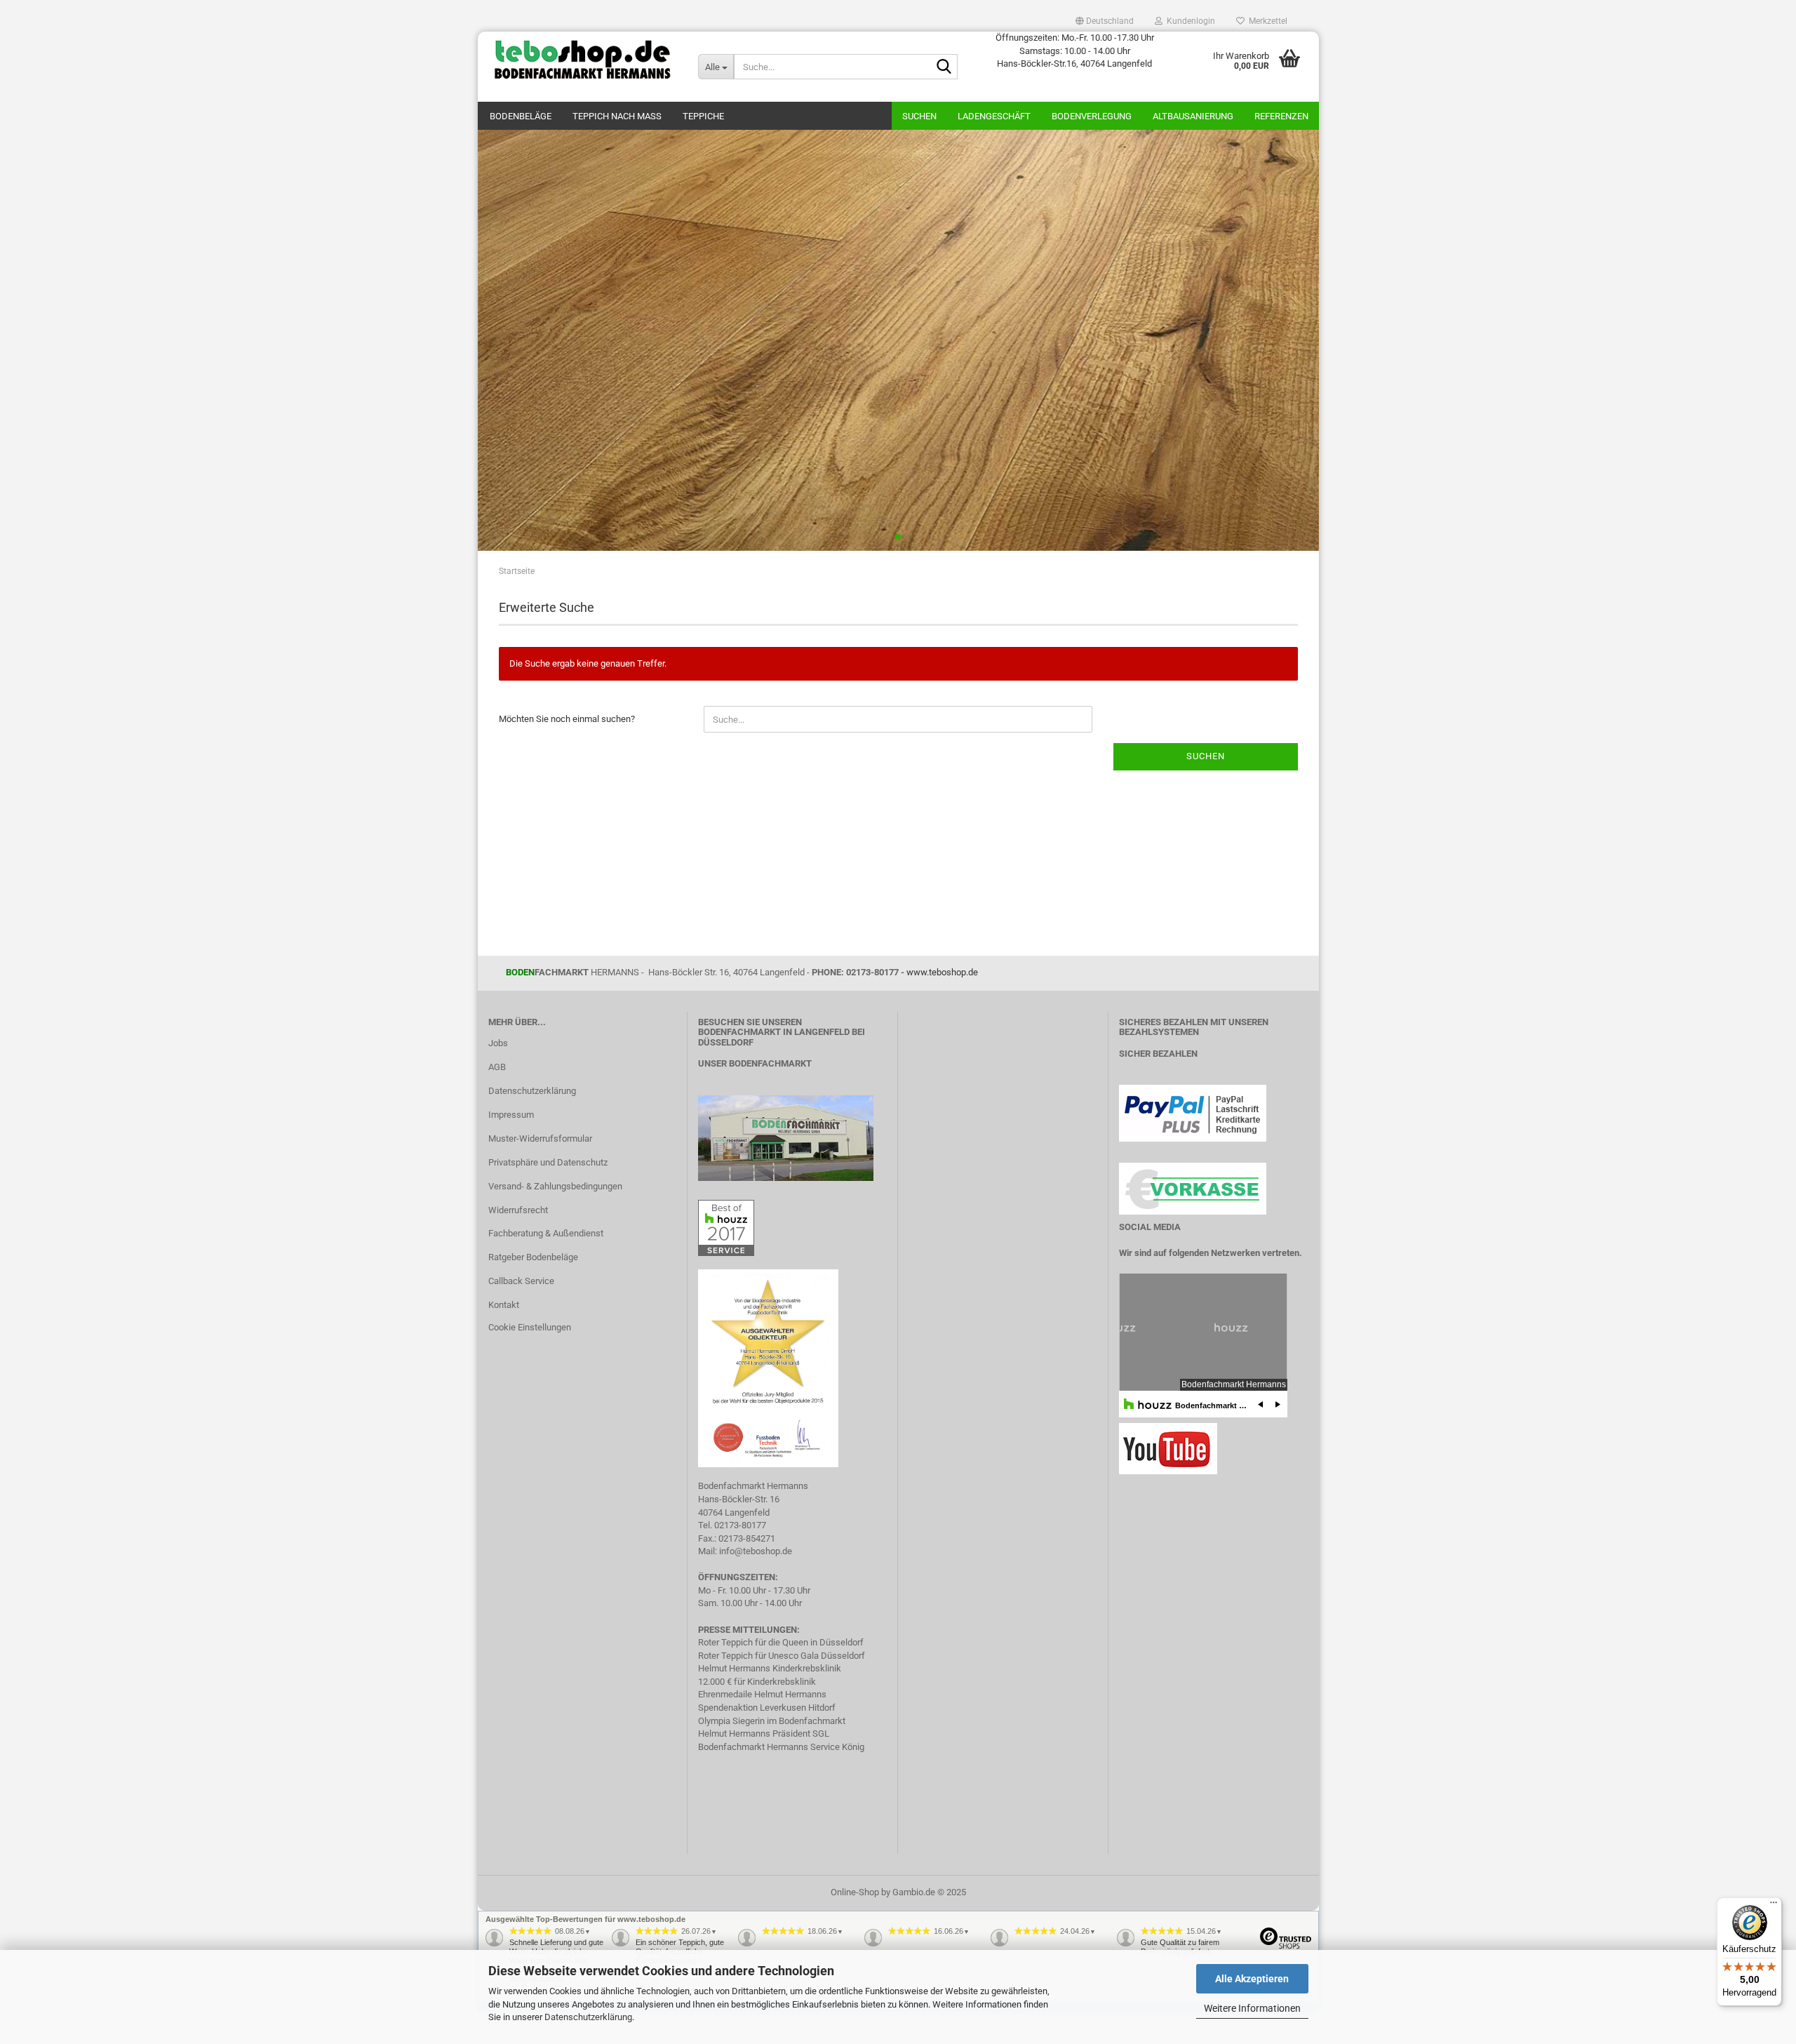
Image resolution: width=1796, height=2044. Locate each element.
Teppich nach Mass (617, 116)
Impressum (511, 1115)
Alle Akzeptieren (1252, 1979)
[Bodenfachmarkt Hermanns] (786, 1137)
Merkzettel (1266, 21)
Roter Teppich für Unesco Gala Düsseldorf (782, 1656)
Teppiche (703, 116)
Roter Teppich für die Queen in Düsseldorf (781, 1642)
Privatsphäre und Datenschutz (548, 1162)
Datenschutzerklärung (588, 2017)
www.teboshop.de (942, 972)
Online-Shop (855, 1892)
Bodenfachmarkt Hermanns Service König (781, 1747)
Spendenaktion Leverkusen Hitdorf (767, 1708)
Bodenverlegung (1092, 116)
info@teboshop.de (756, 1551)
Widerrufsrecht (518, 1210)
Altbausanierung (1193, 116)
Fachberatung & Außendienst (546, 1233)
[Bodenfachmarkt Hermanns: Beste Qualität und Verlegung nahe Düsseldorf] (583, 60)
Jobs (498, 1043)
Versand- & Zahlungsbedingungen (555, 1186)
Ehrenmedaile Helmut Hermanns (762, 1694)
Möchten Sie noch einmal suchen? (567, 719)
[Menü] (1774, 1906)
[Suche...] (944, 67)
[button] (1105, 21)
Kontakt (504, 1305)
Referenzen (1281, 116)
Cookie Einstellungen (530, 1327)
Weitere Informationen (1252, 2008)
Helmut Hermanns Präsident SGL (764, 1734)
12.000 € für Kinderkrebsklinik (757, 1682)
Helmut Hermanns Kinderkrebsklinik (770, 1668)
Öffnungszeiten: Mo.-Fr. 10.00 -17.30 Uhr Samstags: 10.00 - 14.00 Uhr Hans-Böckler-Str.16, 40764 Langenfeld (1075, 51)
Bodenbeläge (521, 116)
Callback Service (521, 1281)
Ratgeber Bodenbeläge (533, 1257)
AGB (497, 1067)
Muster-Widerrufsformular (540, 1138)
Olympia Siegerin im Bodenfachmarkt (772, 1721)
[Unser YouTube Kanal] (1168, 1448)
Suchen (919, 116)
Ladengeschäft (994, 116)
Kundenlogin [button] (1189, 21)
